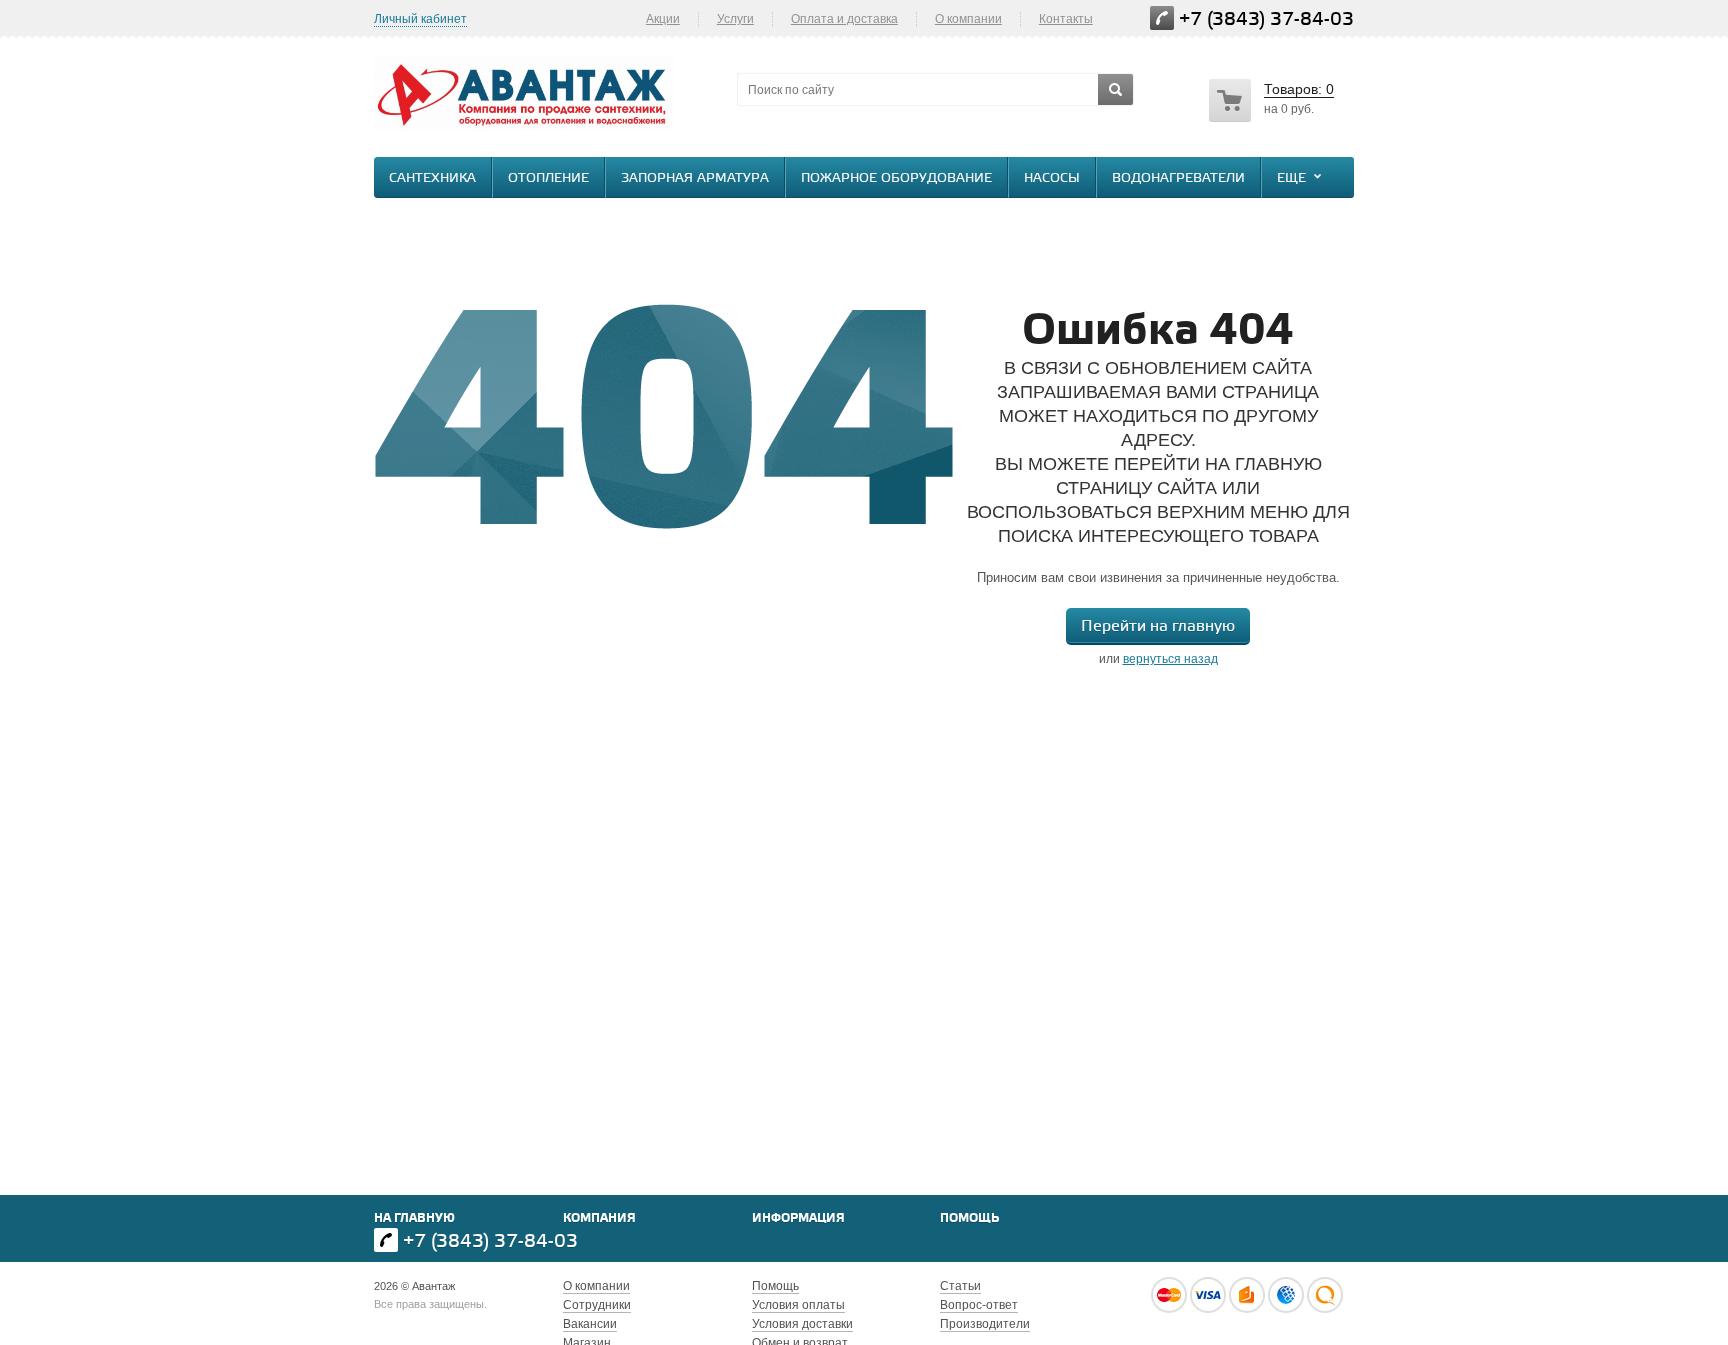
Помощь (969, 1218)
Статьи (960, 1286)
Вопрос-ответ (979, 1305)
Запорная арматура (695, 178)
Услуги (735, 19)
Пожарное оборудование (896, 178)
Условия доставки (802, 1324)
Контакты (1066, 19)
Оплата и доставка (844, 19)
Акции (663, 19)
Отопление (548, 178)
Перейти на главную (1158, 626)
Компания (599, 1218)
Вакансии (590, 1324)
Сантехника (432, 178)
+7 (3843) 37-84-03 (1266, 19)
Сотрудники (597, 1305)
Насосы (1052, 178)
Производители (985, 1324)
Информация (798, 1218)
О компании (968, 19)
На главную (414, 1218)
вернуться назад (1170, 659)
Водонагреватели (1178, 178)
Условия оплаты (798, 1305)
